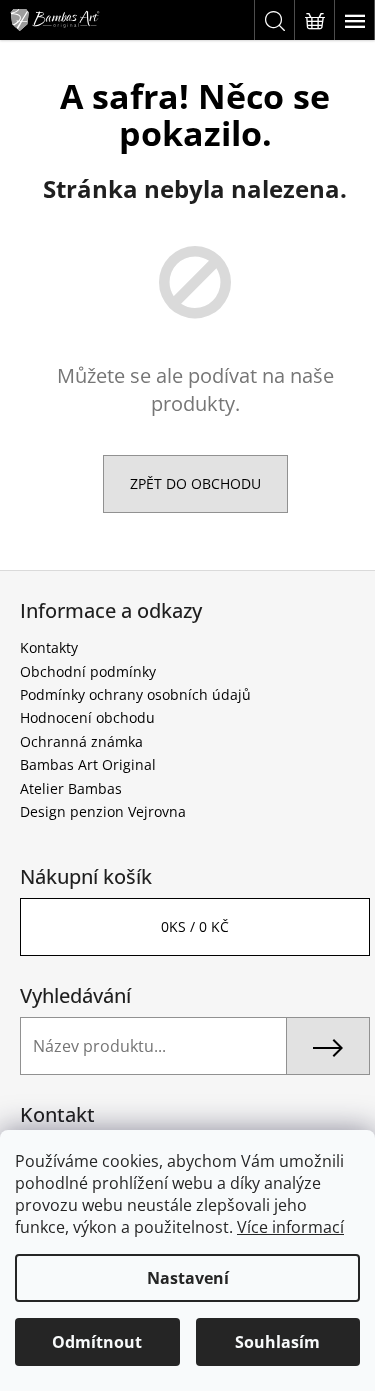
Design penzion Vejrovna (103, 811)
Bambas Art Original (88, 764)
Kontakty (49, 647)
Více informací (290, 1227)
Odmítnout (97, 1342)
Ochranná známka (81, 741)
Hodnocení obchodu (87, 717)
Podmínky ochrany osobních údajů (135, 694)
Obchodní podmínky (88, 671)
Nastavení (188, 1278)
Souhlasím (277, 1342)
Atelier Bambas (71, 788)
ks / (195, 926)
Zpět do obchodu (195, 483)
